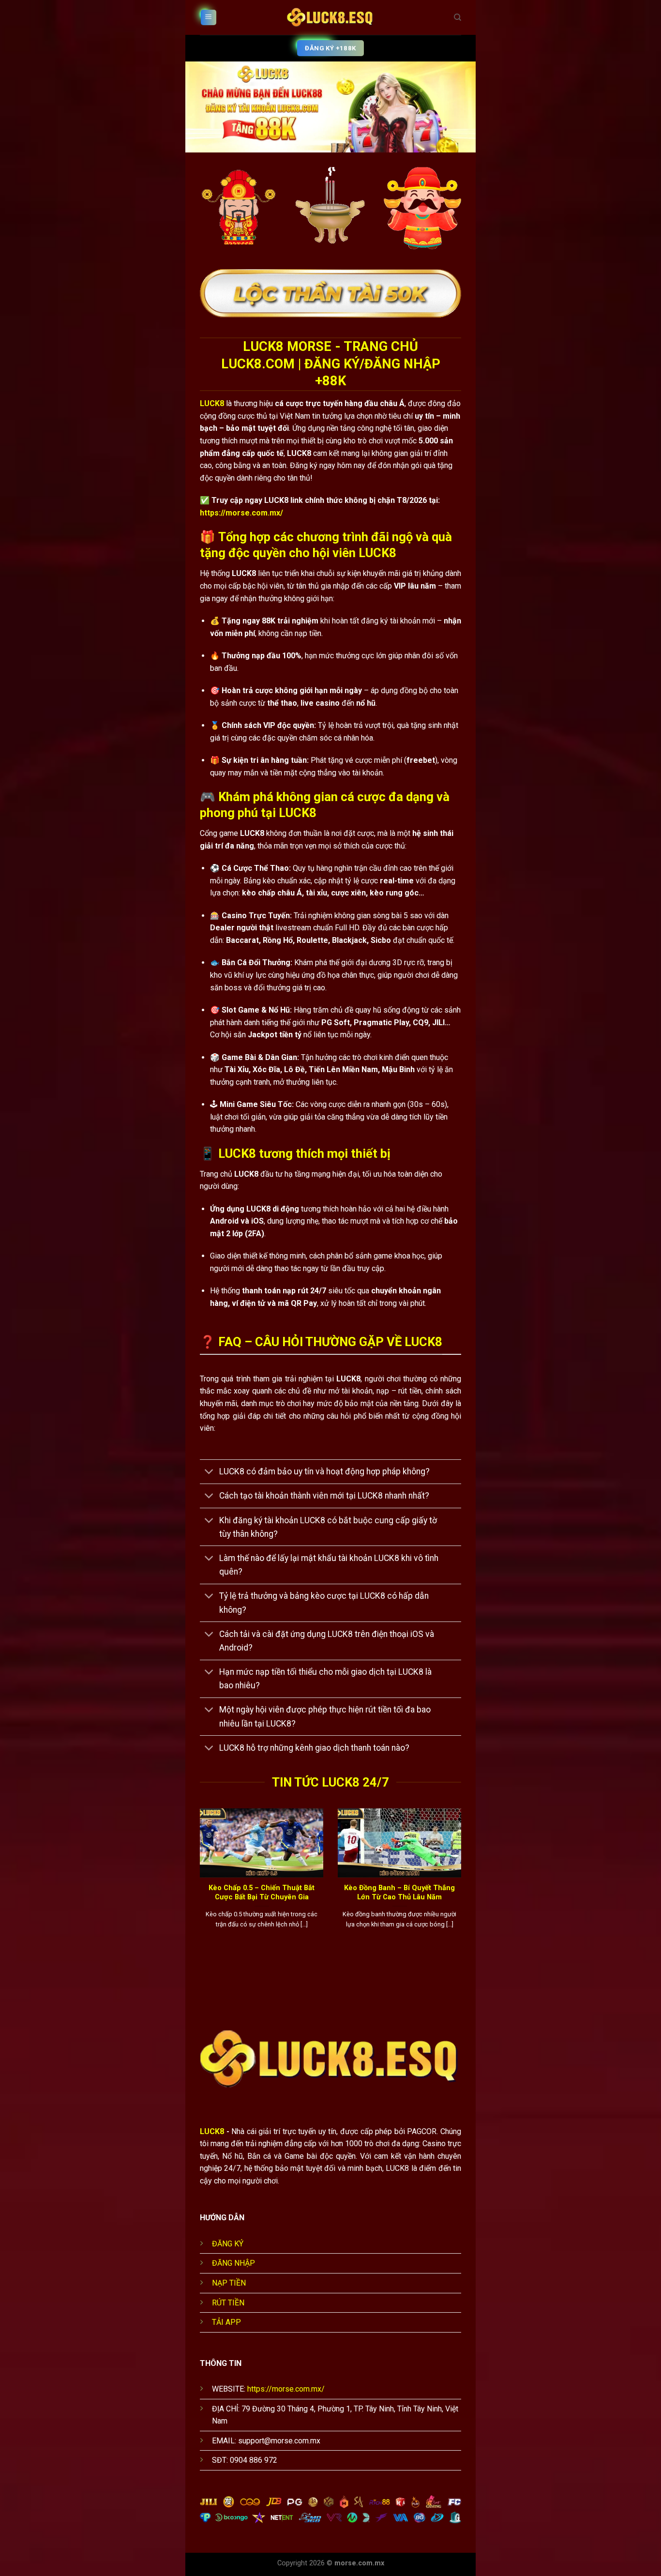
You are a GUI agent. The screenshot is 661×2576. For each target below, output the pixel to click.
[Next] (463, 1885)
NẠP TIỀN (229, 2283)
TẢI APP (226, 2322)
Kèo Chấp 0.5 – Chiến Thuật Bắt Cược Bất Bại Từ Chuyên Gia (262, 1892)
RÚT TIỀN (228, 2303)
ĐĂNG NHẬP (233, 2263)
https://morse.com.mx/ (241, 513)
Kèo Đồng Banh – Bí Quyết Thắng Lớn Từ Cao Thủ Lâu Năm (399, 1892)
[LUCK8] (330, 17)
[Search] (458, 17)
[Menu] (209, 18)
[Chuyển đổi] (209, 1473)
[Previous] (198, 1885)
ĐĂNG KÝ (228, 2244)
